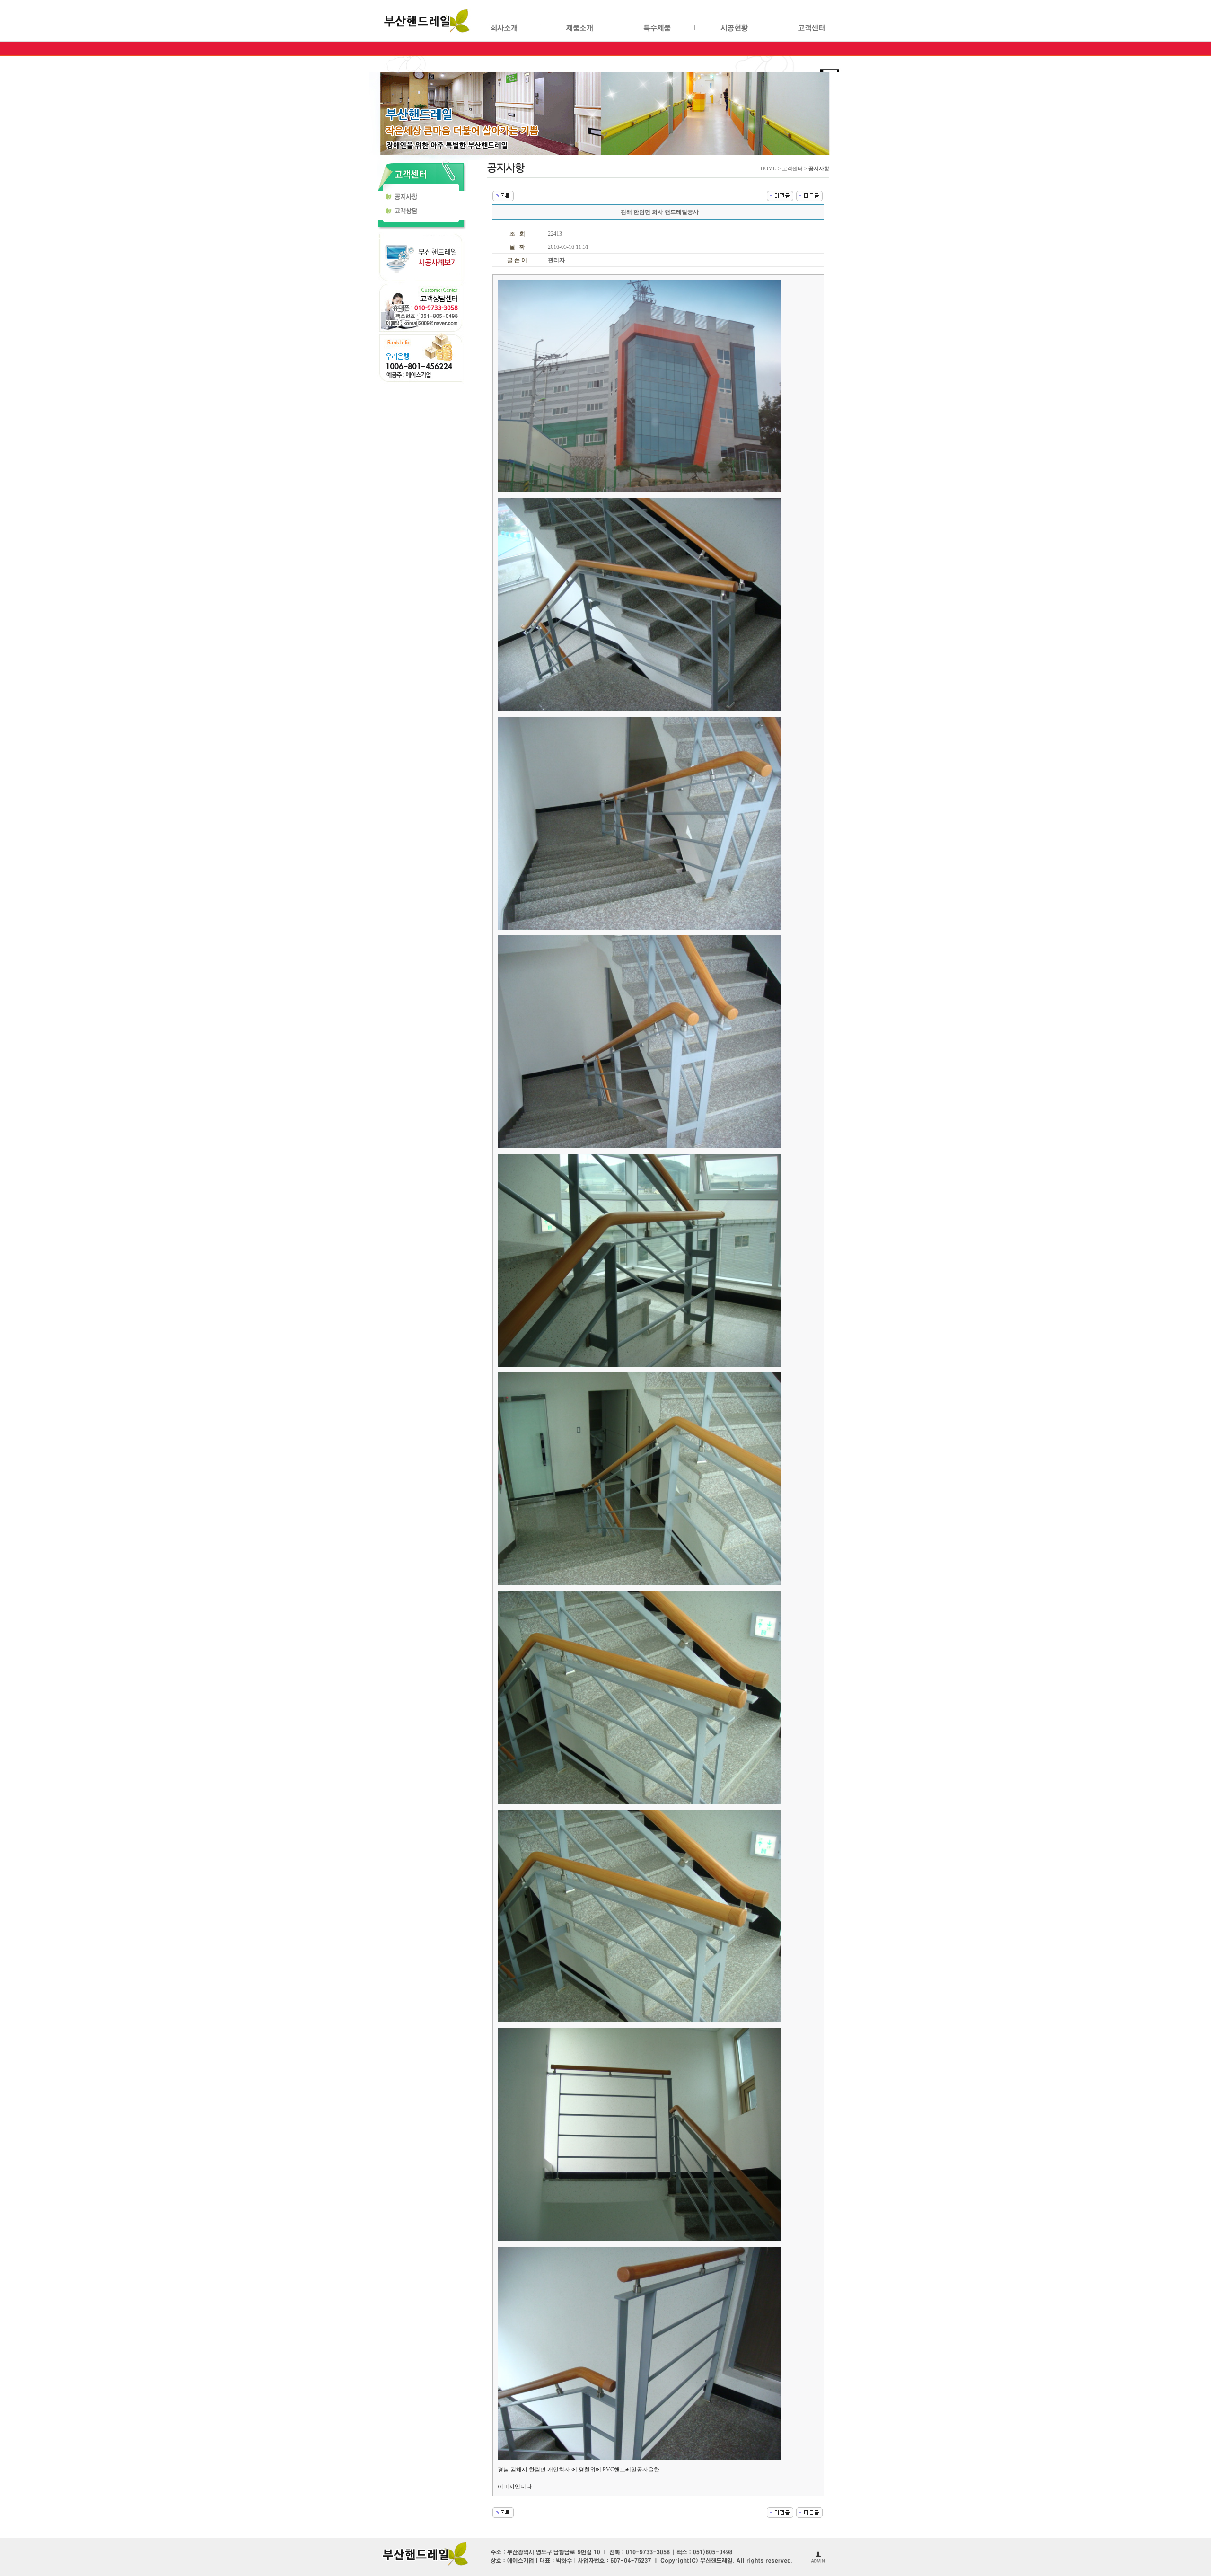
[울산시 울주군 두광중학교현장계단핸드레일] (809, 195)
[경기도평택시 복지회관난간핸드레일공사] (780, 195)
